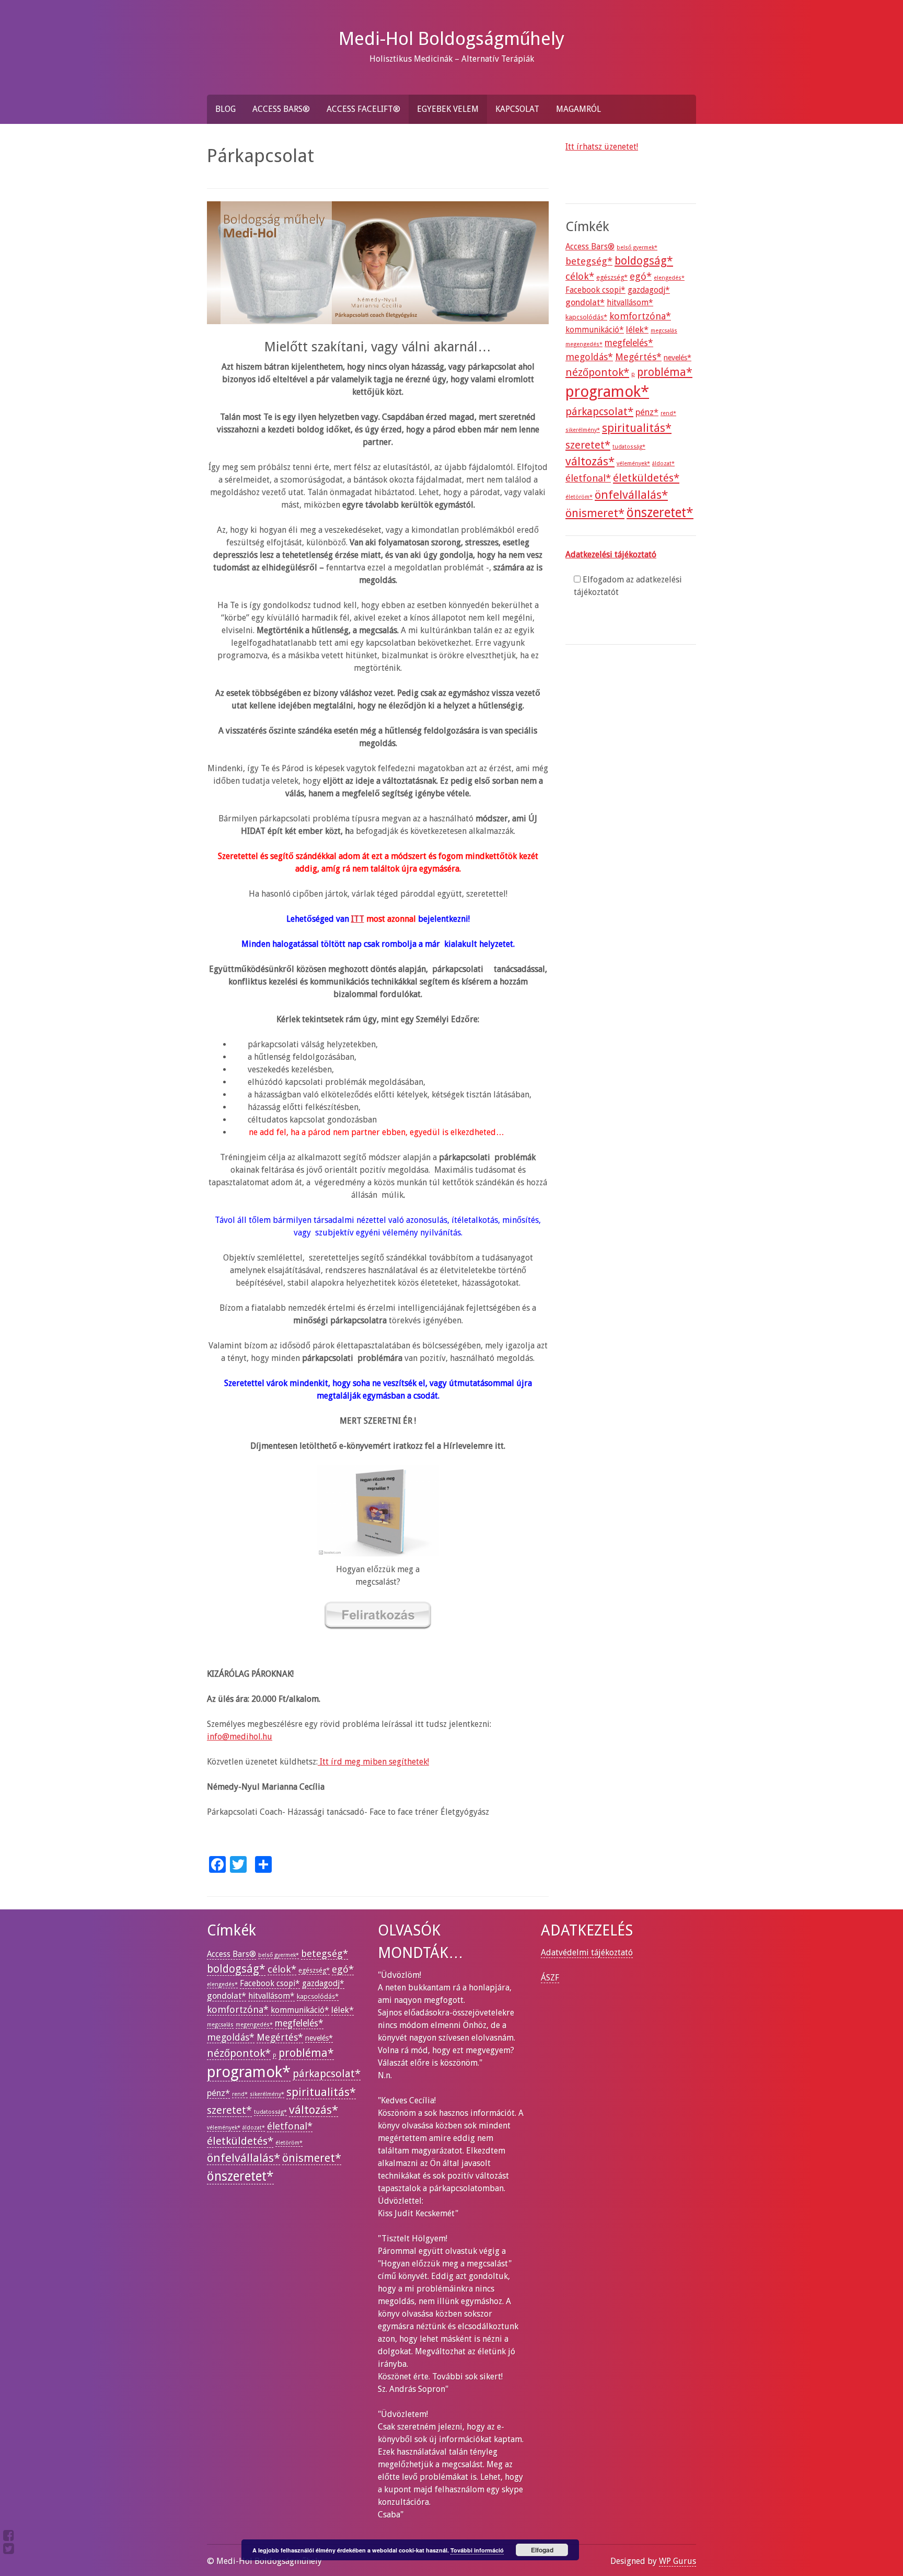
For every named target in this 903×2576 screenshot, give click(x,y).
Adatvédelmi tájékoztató (587, 1953)
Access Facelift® (363, 109)
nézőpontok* (597, 372)
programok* (607, 392)
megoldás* (589, 357)
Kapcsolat (517, 109)
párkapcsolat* (599, 411)
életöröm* (579, 497)
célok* (580, 276)
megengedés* (584, 344)
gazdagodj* (649, 290)
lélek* (637, 330)
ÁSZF (550, 1978)
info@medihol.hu (240, 1737)
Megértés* (638, 357)
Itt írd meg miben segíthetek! (373, 1762)
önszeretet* (660, 513)
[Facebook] (9, 2535)
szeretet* (588, 445)
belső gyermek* (637, 248)
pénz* (647, 412)
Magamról (578, 109)
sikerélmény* (583, 430)
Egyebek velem (448, 109)
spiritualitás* (637, 428)
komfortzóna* (640, 316)
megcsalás (664, 331)
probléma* (665, 372)
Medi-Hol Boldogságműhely (451, 38)
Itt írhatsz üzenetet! (602, 147)
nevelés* (678, 358)
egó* (641, 276)
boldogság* (644, 261)
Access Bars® (281, 109)
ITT (358, 919)
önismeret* (595, 513)
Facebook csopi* (595, 290)
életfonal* (588, 478)
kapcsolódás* (586, 317)
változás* (590, 461)
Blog (225, 109)
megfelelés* (629, 343)
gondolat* (585, 302)
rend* (668, 413)
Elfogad (542, 2550)
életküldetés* (646, 478)
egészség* (612, 277)
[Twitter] (9, 2549)
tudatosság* (629, 447)
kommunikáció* (595, 330)
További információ (477, 2550)
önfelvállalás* (631, 495)
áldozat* (663, 463)
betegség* (589, 261)
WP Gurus (678, 2561)
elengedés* (669, 278)
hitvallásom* (630, 303)
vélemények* (633, 463)
